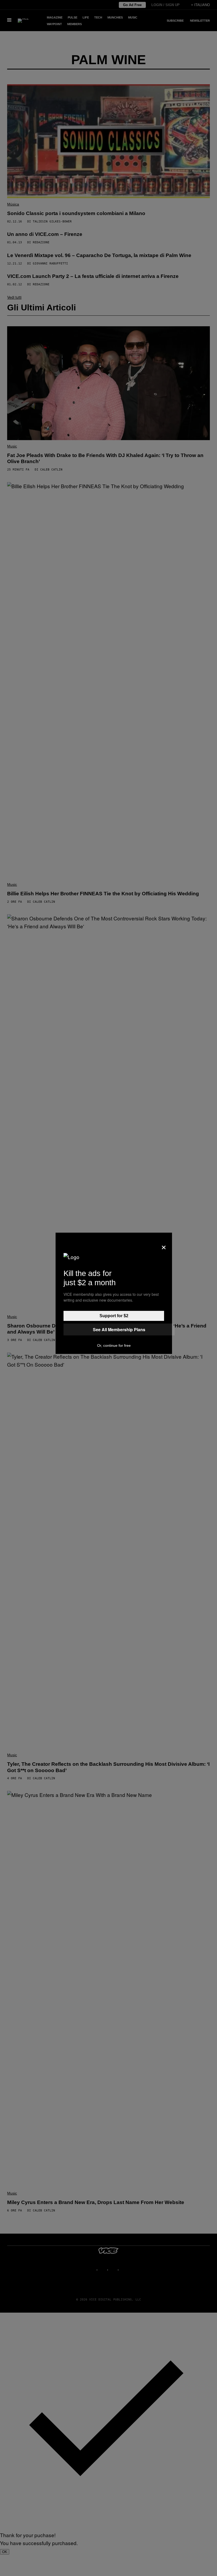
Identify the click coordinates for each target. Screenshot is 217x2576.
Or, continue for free (114, 1345)
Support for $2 (114, 1316)
